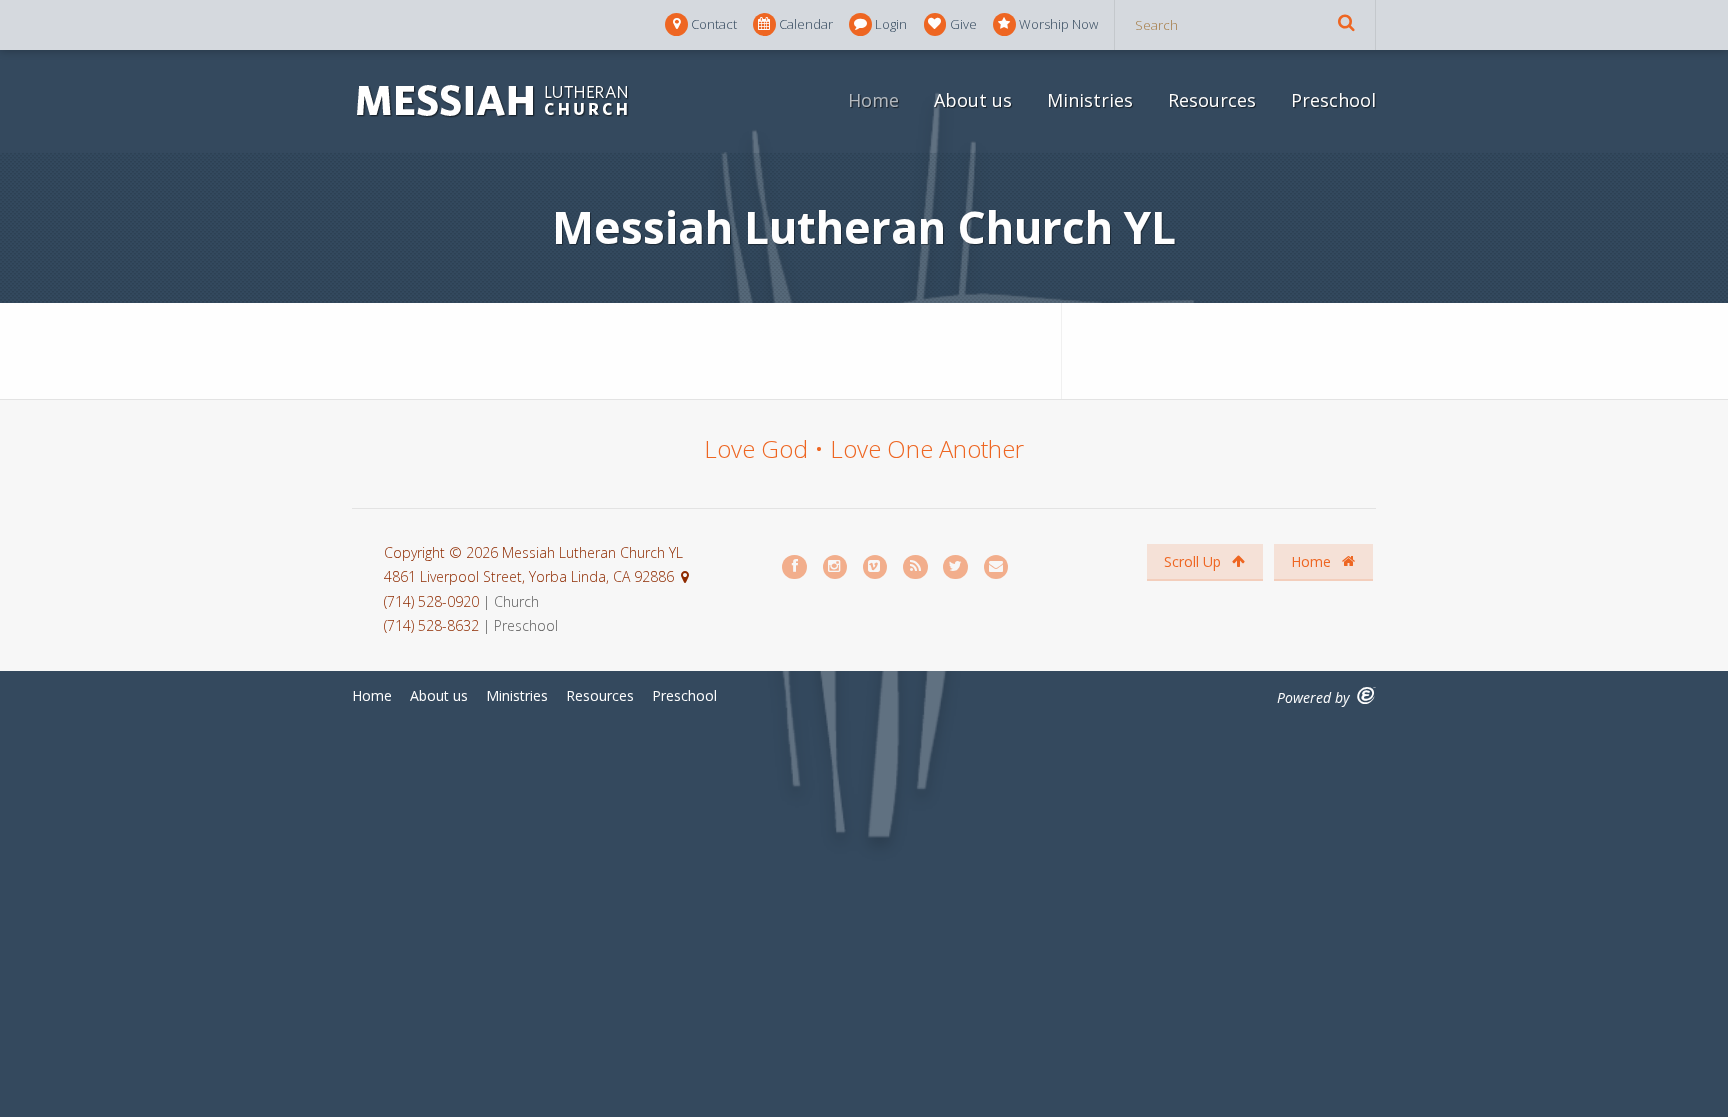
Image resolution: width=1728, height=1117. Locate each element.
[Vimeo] (876, 567)
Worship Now (1058, 24)
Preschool (1333, 100)
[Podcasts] (916, 567)
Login (891, 24)
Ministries (1090, 100)
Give (963, 24)
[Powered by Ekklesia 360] (1366, 695)
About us (973, 100)
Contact (714, 24)
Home (873, 100)
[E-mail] (997, 567)
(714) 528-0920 (433, 601)
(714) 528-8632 (431, 625)
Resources (1212, 100)
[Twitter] (956, 567)
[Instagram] (836, 567)
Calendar (806, 24)
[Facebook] (795, 567)
